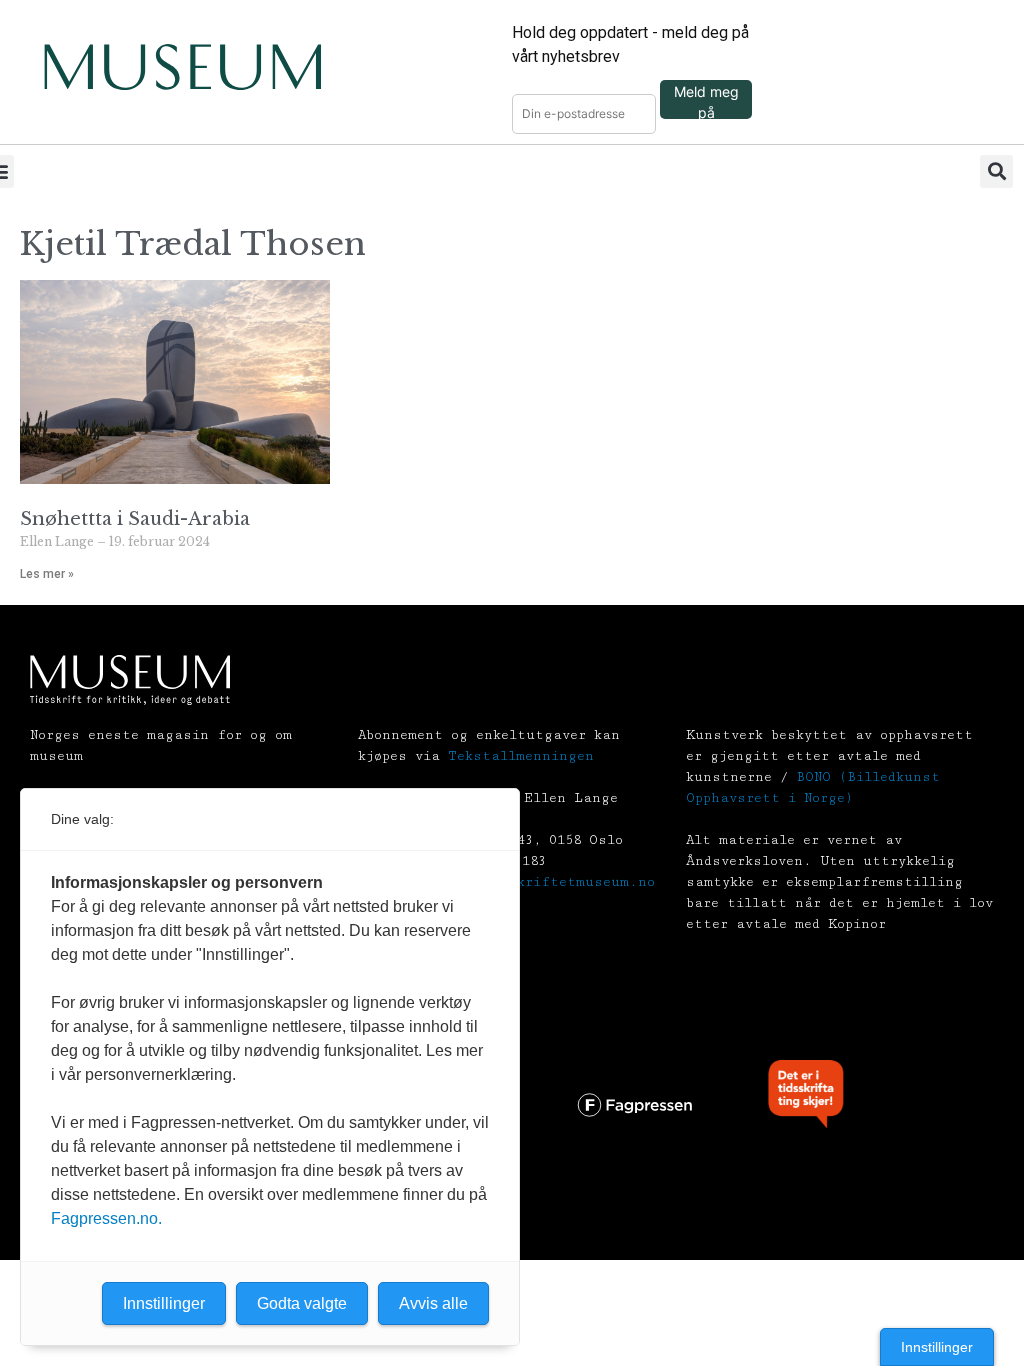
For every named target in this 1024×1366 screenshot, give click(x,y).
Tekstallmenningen (521, 756)
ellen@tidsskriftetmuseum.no (540, 882)
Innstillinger (937, 1347)
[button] (996, 171)
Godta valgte (302, 1303)
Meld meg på (706, 101)
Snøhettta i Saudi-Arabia (135, 519)
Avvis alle (433, 1303)
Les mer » (47, 574)
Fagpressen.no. (106, 1218)
